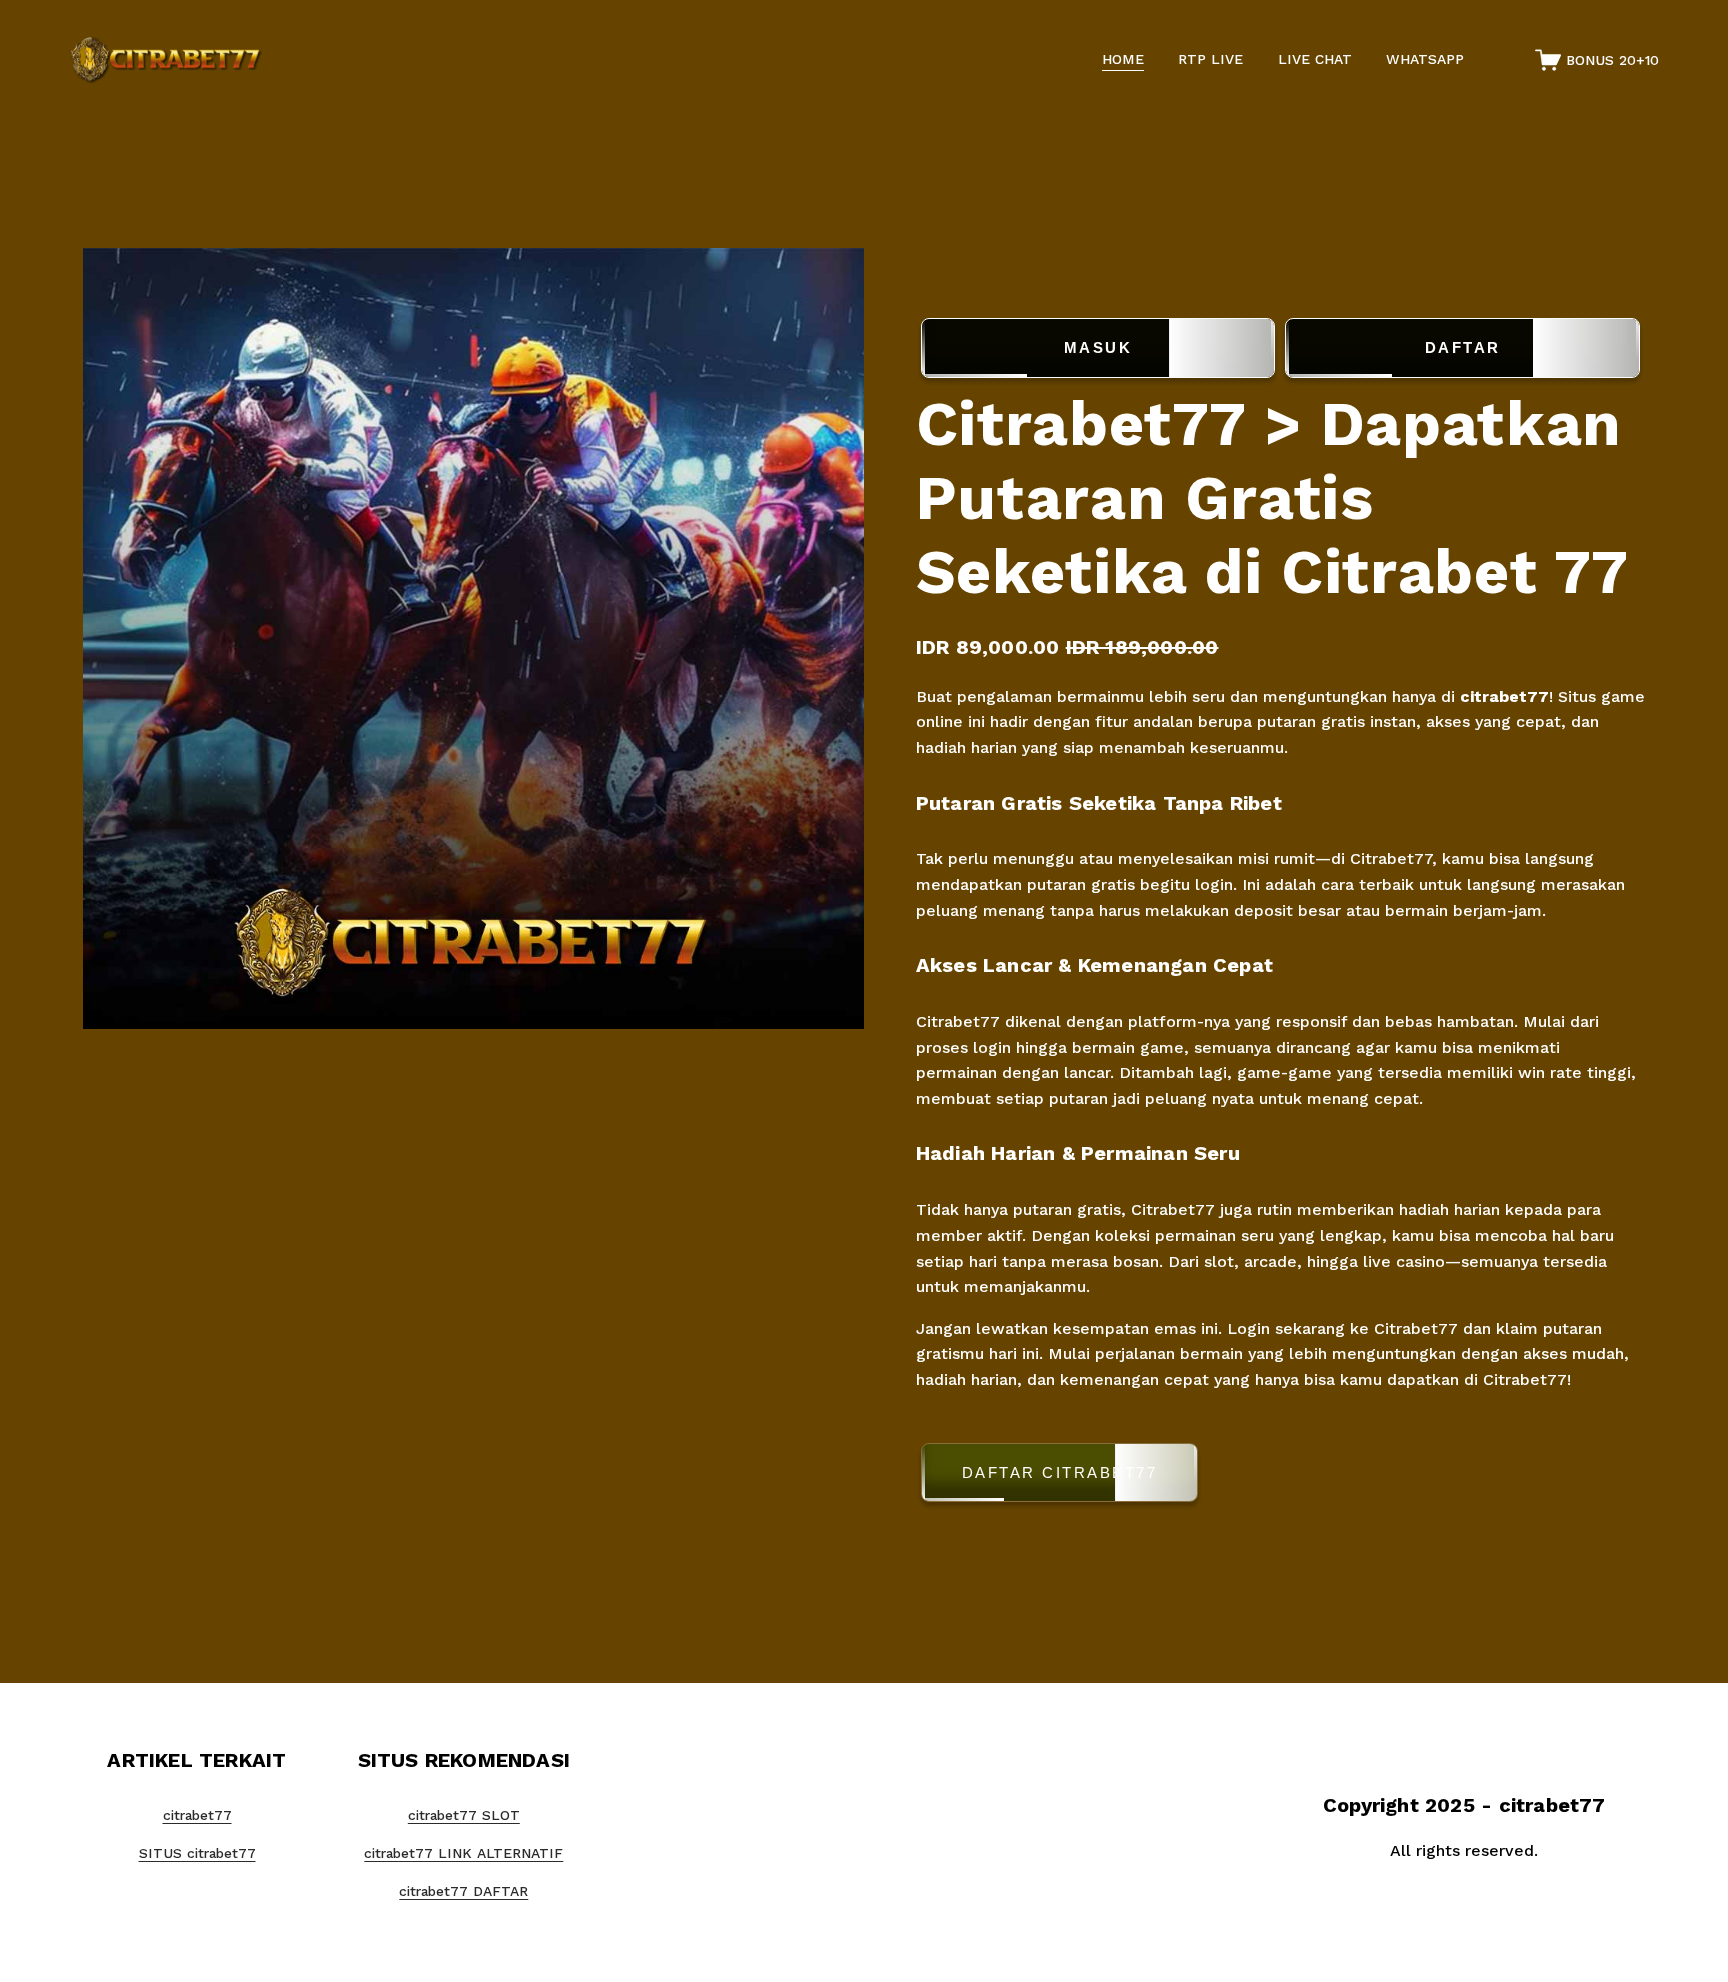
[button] (1280, 1476)
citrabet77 (1504, 696)
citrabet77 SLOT (464, 1815)
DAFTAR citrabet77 (1060, 1472)
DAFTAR (1463, 347)
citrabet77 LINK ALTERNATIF (463, 1853)
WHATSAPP (1425, 59)
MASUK (1098, 347)
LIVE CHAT (1315, 59)
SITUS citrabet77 (197, 1853)
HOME (1123, 59)
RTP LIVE (1210, 59)
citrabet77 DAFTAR (463, 1891)
